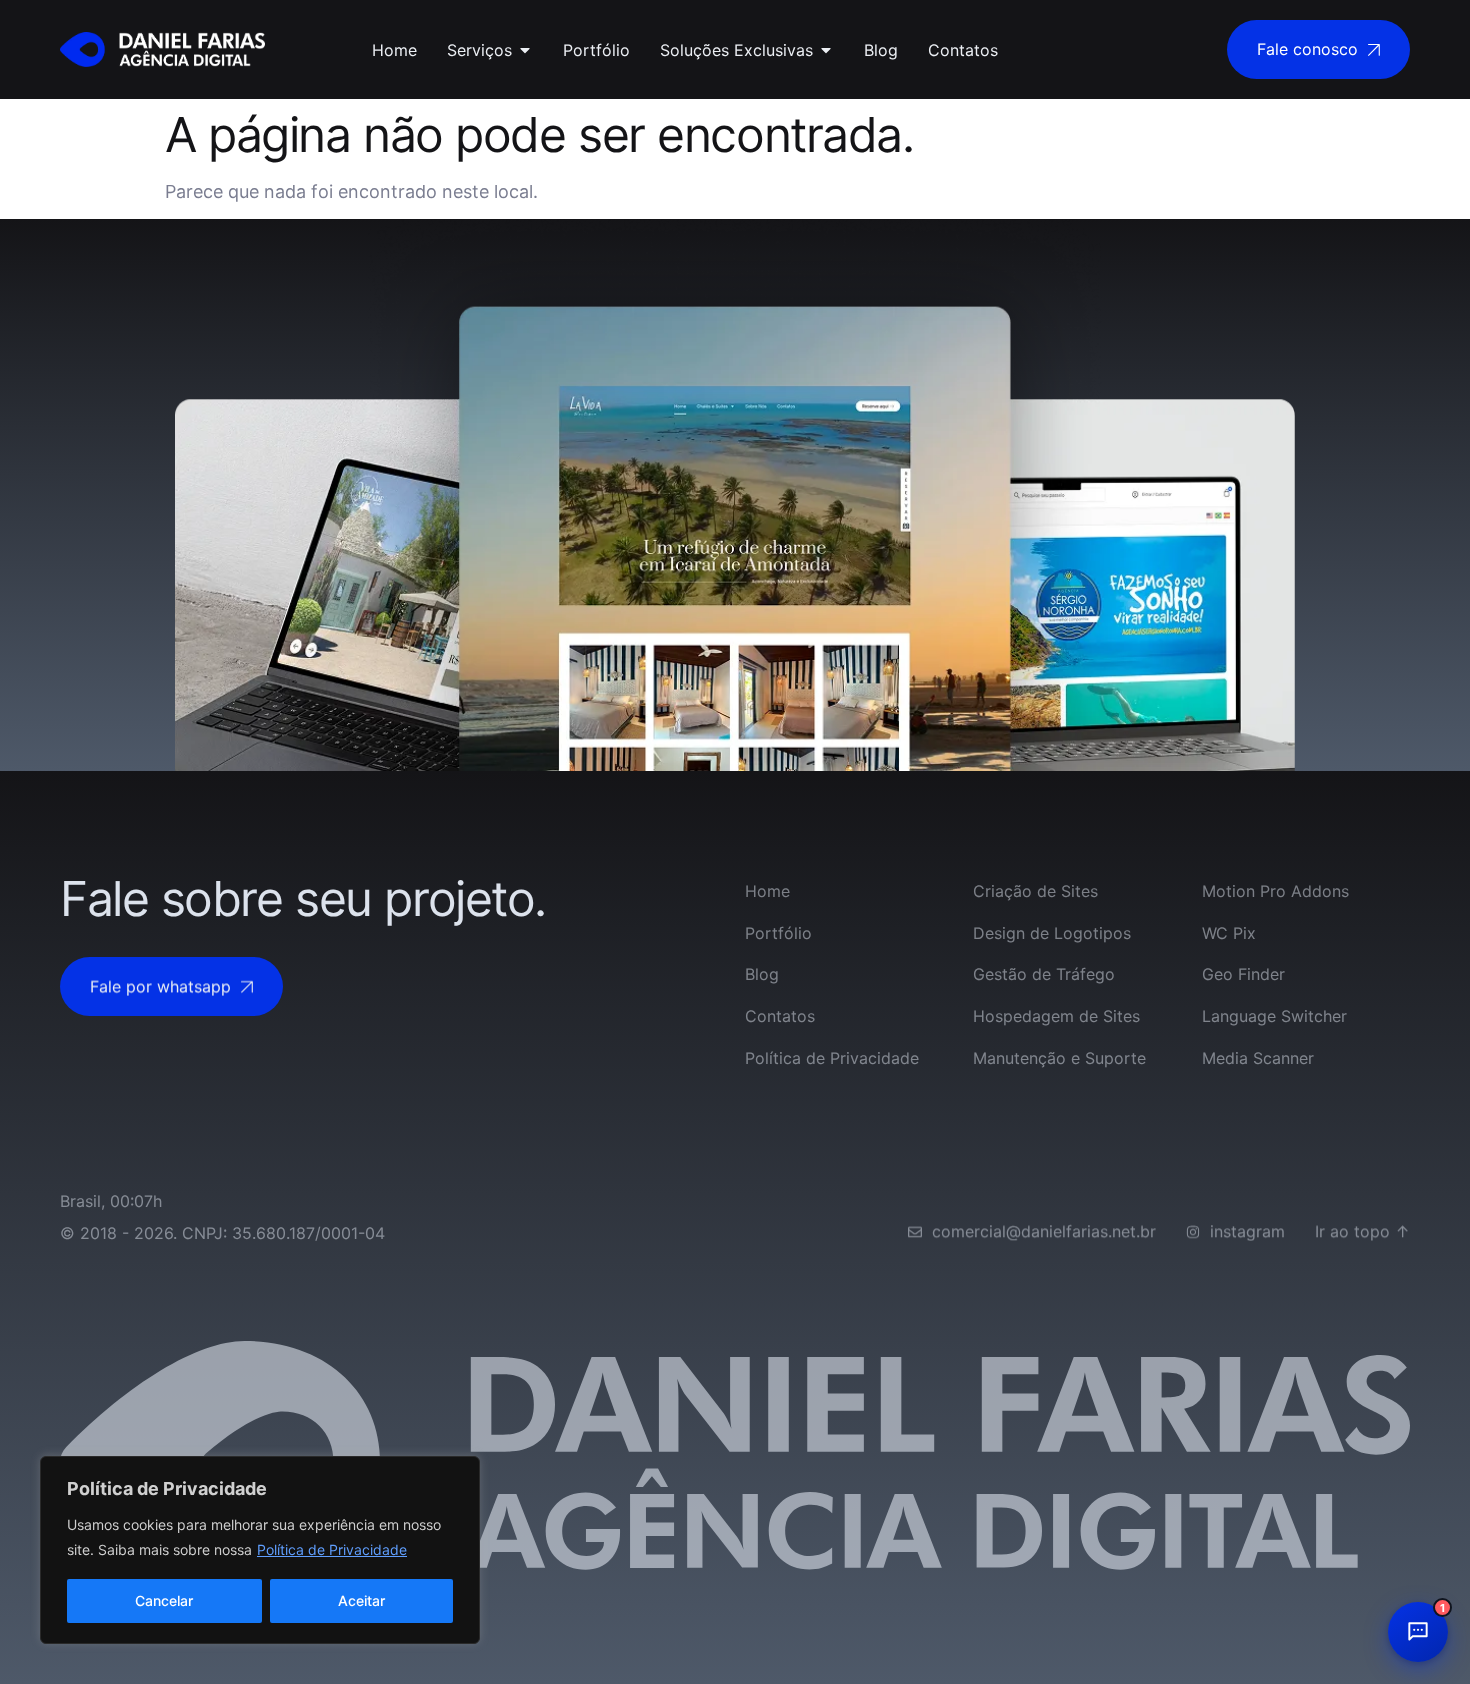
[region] (260, 1550)
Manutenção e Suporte (1059, 1058)
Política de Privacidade (332, 1549)
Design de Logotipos (1052, 933)
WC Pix (1229, 933)
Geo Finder (1243, 974)
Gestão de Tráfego (1044, 974)
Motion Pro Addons (1275, 891)
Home (767, 891)
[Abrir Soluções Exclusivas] (826, 50)
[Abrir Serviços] (525, 50)
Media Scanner (1258, 1058)
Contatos (780, 1016)
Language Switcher (1274, 1016)
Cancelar (164, 1600)
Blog (762, 974)
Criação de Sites (1035, 891)
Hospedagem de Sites (1056, 1016)
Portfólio (778, 933)
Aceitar (361, 1600)
